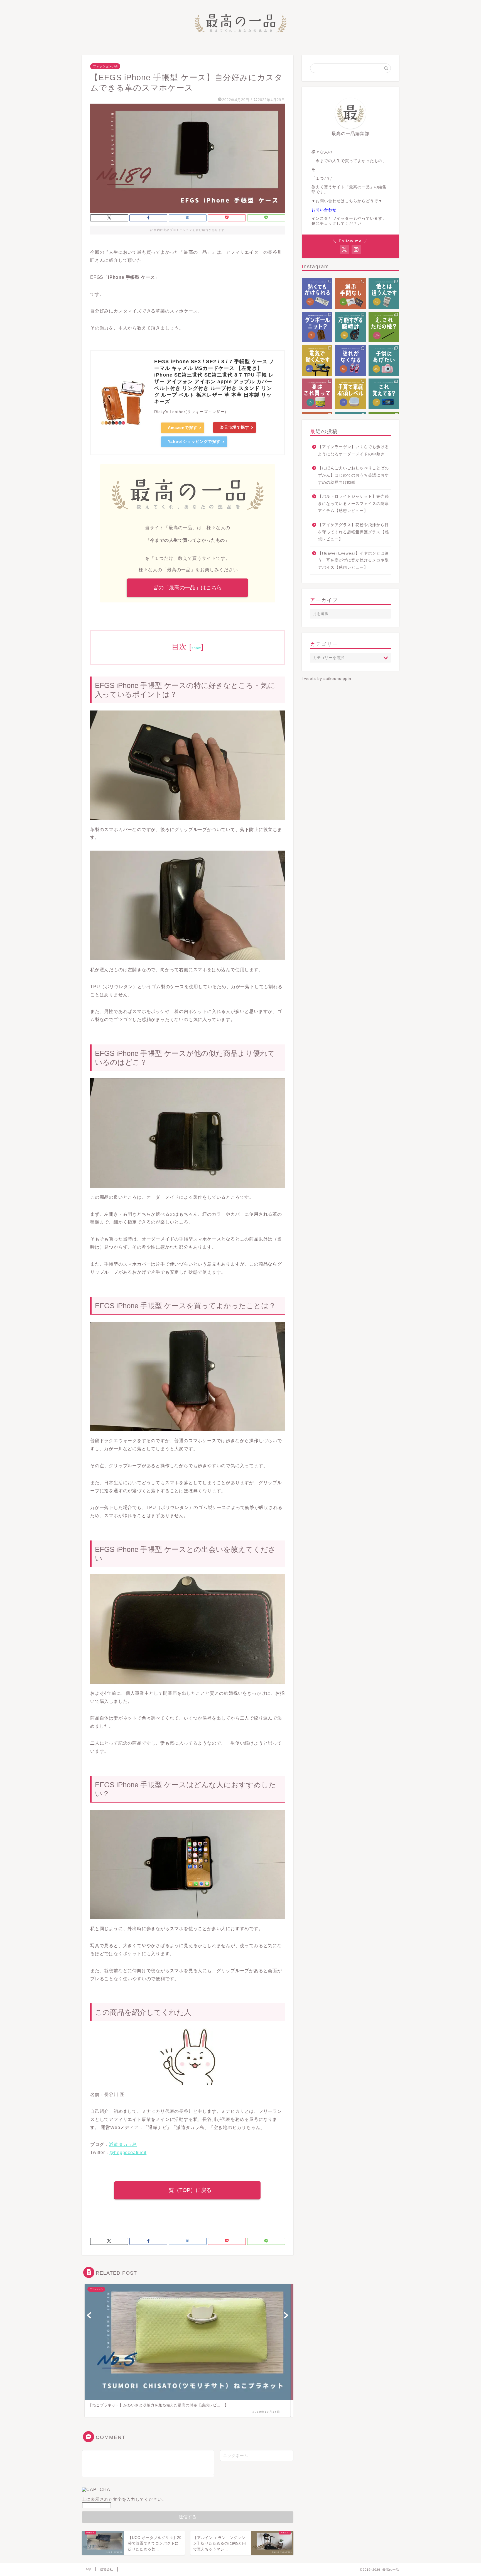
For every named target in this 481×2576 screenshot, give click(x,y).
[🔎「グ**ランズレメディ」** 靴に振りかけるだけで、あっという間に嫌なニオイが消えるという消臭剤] (317, 394)
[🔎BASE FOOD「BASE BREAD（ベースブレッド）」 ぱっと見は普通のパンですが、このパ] (350, 294)
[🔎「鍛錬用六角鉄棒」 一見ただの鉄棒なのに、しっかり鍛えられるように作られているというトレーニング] (384, 327)
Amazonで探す (183, 428)
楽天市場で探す (235, 427)
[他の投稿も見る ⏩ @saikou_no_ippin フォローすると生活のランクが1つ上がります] (350, 394)
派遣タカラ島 (123, 2144)
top (89, 2569)
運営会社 (107, 2569)
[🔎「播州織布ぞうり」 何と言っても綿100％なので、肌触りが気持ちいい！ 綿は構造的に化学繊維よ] (350, 360)
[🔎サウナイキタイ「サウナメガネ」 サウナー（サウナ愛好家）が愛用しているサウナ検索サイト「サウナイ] (317, 294)
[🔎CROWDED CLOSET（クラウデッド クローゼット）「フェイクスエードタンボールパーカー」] (317, 327)
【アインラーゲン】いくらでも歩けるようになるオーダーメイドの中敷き (353, 451)
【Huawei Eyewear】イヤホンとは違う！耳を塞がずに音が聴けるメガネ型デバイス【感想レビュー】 (353, 560)
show (196, 648)
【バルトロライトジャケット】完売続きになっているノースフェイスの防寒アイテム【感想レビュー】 (353, 504)
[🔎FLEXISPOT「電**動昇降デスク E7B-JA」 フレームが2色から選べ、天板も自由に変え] (317, 360)
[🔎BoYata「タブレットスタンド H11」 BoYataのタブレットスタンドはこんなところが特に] (384, 294)
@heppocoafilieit (128, 2153)
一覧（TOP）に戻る (187, 2190)
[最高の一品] (240, 37)
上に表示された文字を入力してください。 (124, 2499)
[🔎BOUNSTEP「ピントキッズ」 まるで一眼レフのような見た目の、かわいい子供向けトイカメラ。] (384, 360)
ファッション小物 (105, 66)
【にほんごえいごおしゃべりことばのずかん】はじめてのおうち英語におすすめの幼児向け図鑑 (353, 475)
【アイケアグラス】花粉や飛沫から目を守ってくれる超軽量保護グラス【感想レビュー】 (353, 532)
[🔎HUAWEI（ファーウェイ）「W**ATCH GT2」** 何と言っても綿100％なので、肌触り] (350, 327)
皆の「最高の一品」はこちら (187, 588)
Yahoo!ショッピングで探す (194, 441)
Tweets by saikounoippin (327, 679)
